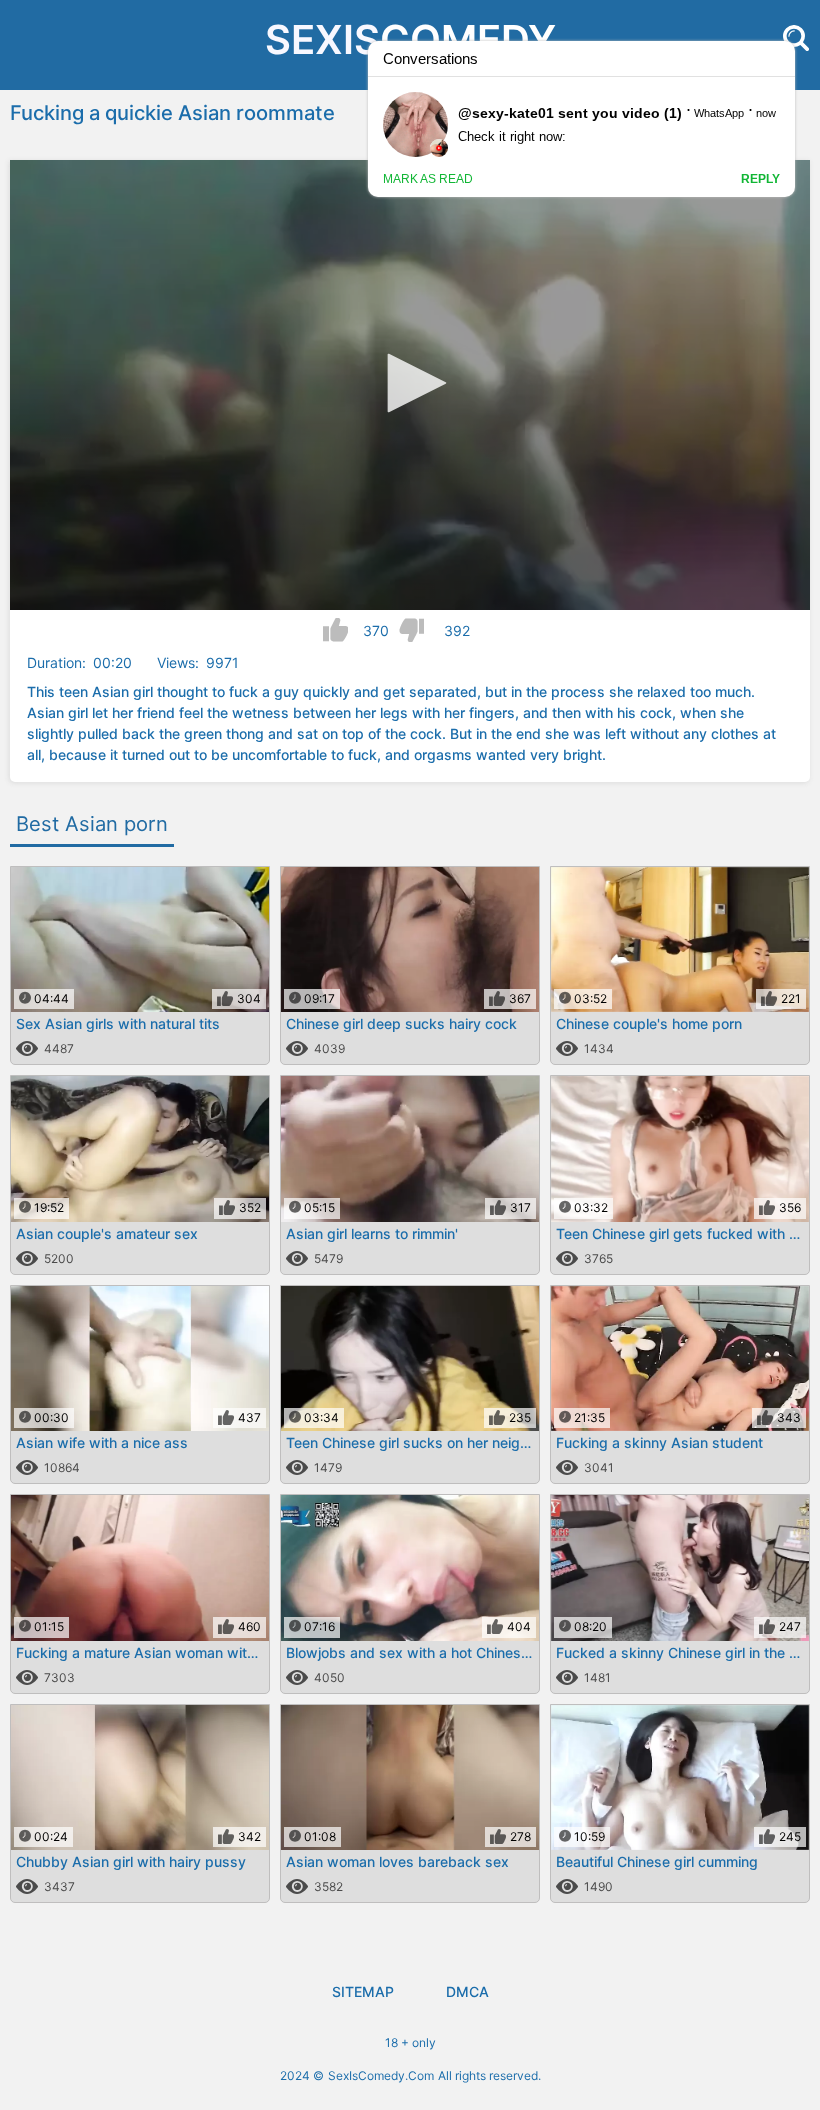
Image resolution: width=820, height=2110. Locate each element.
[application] (410, 385)
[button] (410, 383)
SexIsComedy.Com (381, 2075)
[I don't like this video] (411, 630)
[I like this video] (335, 630)
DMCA (467, 1991)
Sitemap (363, 1991)
